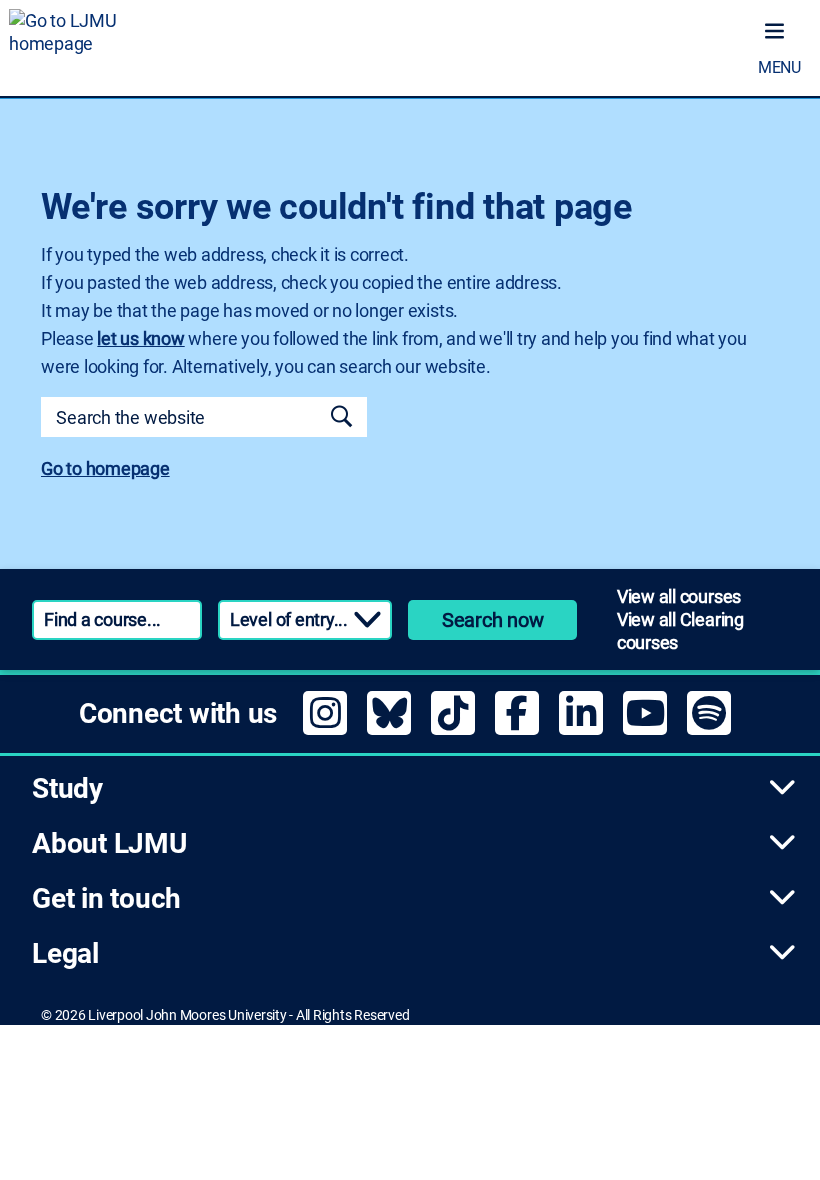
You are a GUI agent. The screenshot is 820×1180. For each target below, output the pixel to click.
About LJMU (109, 843)
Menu (779, 67)
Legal (65, 953)
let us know (140, 338)
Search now (493, 620)
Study (67, 788)
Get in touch (106, 898)
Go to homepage (105, 468)
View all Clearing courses (680, 631)
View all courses (679, 596)
